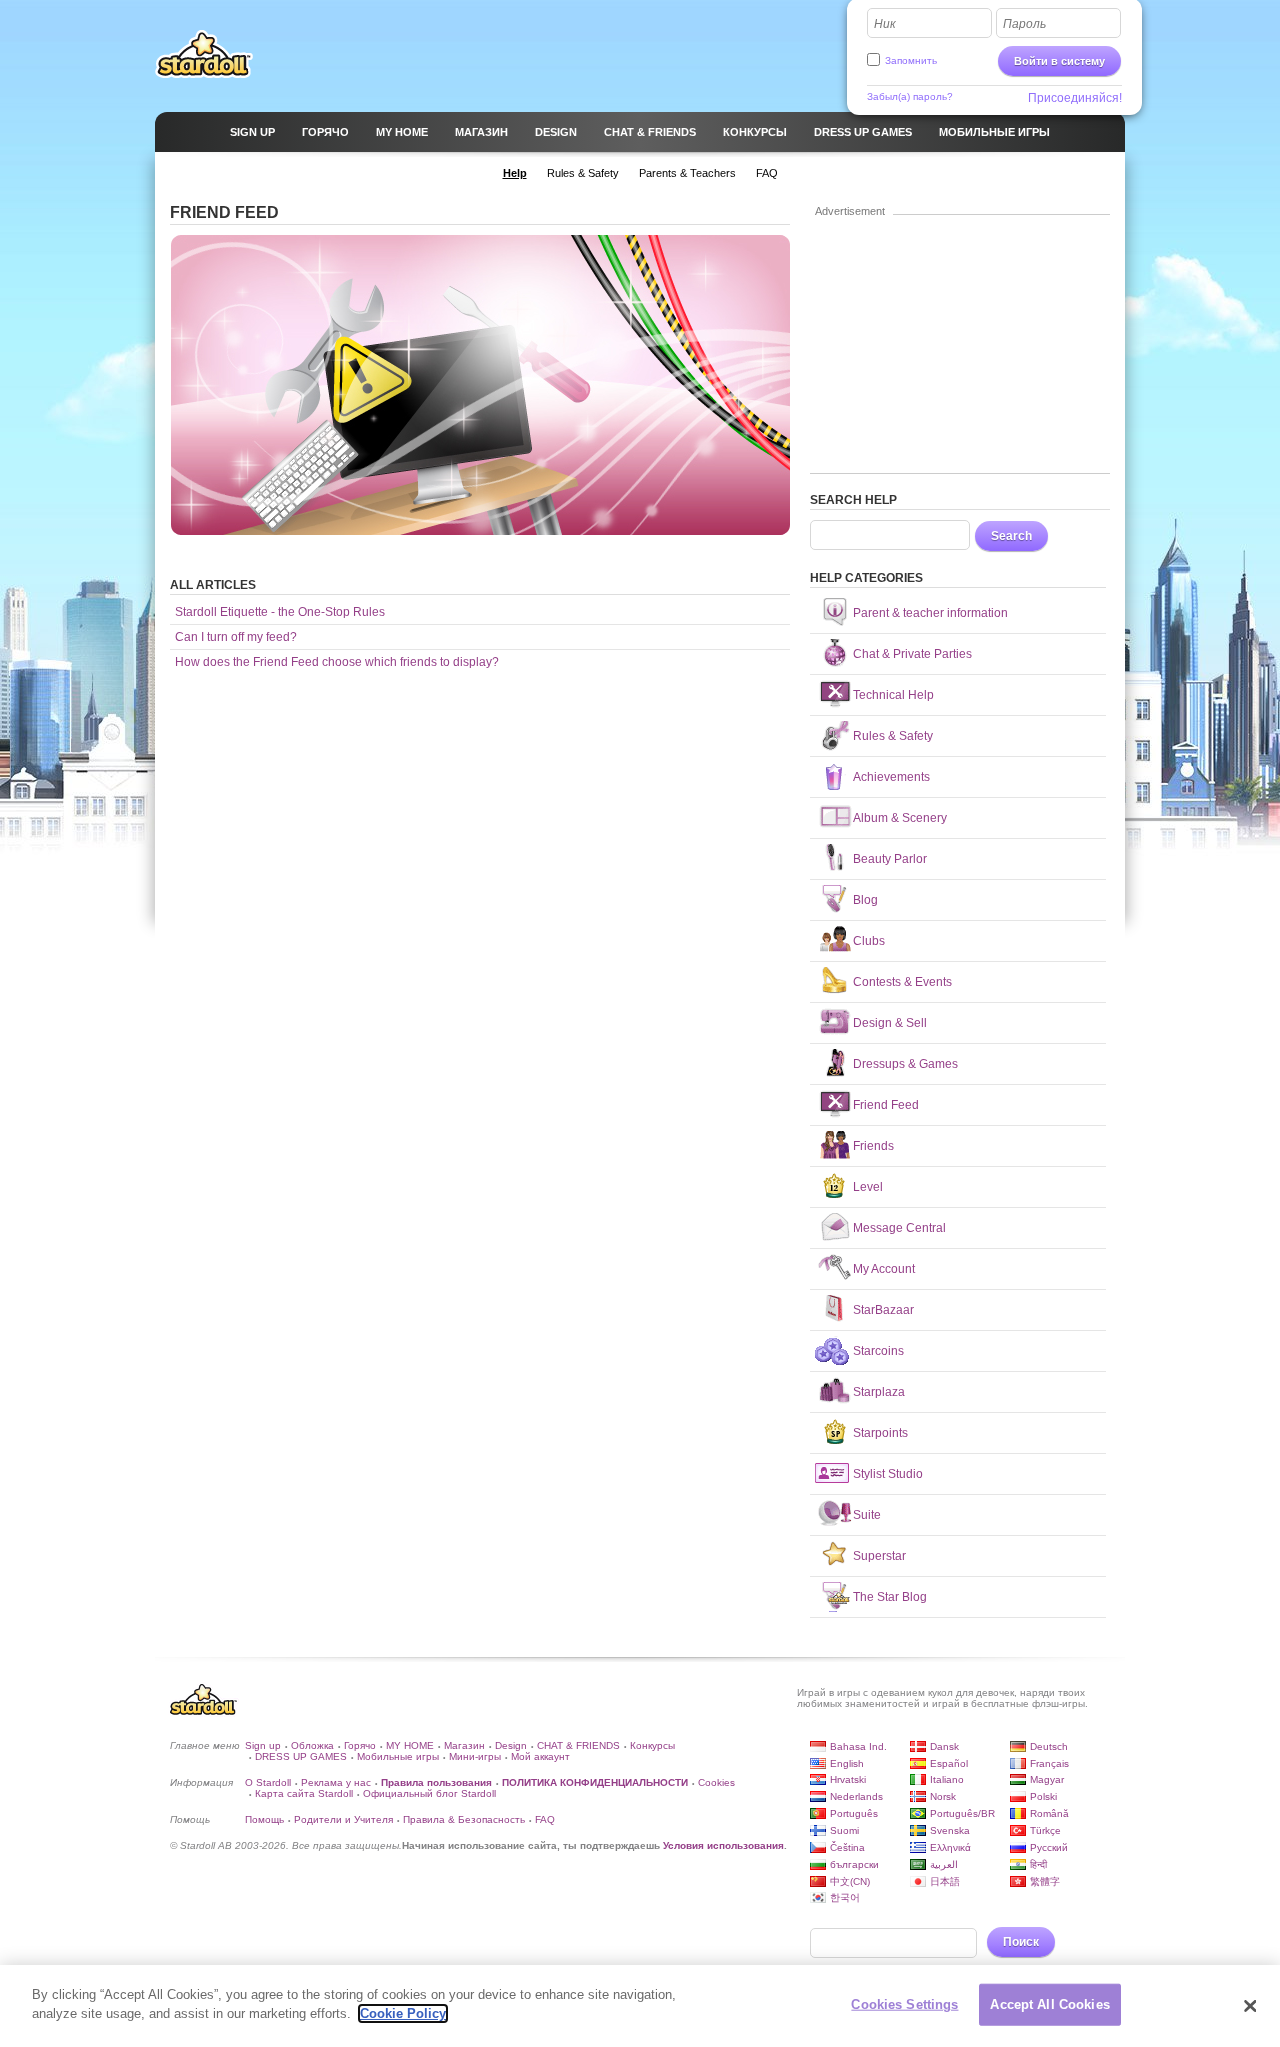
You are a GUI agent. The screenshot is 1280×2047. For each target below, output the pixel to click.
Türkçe (1045, 1830)
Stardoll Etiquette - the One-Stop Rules (280, 612)
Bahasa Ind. (858, 1746)
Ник (885, 24)
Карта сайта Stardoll (304, 1793)
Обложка (312, 1745)
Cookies (716, 1782)
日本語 (945, 1881)
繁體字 (1045, 1881)
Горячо (360, 1745)
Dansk (944, 1746)
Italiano (947, 1779)
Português (854, 1813)
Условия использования (723, 1845)
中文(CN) (850, 1881)
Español (949, 1763)
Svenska (950, 1830)
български (854, 1864)
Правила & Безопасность (464, 1819)
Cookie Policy (403, 2013)
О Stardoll (268, 1782)
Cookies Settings (904, 2004)
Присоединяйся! (1075, 98)
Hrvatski (848, 1779)
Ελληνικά (950, 1847)
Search (1011, 536)
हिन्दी (1038, 1864)
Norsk (943, 1796)
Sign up (263, 1745)
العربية (944, 1864)
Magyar (1047, 1779)
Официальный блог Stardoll (429, 1793)
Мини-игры (475, 1756)
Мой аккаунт (540, 1756)
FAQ (545, 1819)
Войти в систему (1059, 61)
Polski (1043, 1796)
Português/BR (962, 1813)
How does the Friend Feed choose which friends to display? (337, 662)
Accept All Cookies (1049, 2004)
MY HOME (410, 1745)
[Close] (1250, 2006)
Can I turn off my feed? (236, 637)
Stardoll (204, 54)
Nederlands (856, 1796)
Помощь (264, 1819)
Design (511, 1745)
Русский (1049, 1847)
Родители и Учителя (343, 1819)
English (847, 1763)
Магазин (464, 1745)
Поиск (1021, 1942)
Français (1049, 1763)
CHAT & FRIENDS (578, 1745)
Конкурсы (652, 1745)
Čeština (847, 1847)
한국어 (845, 1897)
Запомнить (911, 60)
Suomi (844, 1830)
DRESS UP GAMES (301, 1756)
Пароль (1024, 24)
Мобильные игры (398, 1756)
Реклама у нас (336, 1782)
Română (1049, 1813)
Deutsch (1049, 1746)
